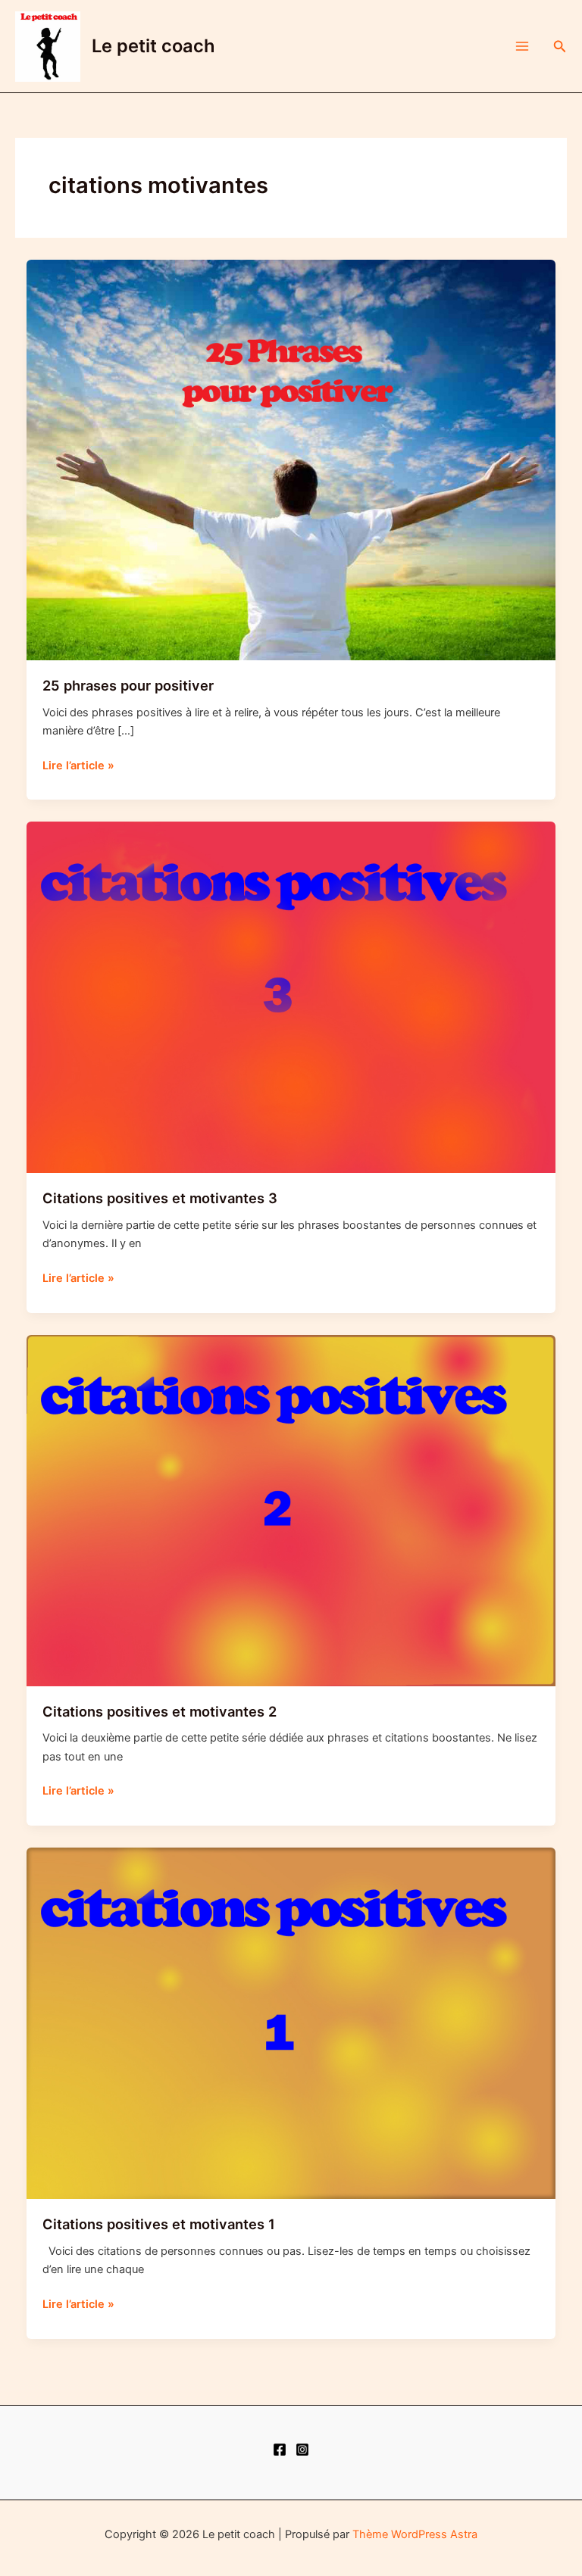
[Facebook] (280, 2450)
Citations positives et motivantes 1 (159, 2224)
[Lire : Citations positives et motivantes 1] (291, 2022)
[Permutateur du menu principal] (522, 46)
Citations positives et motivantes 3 (160, 1198)
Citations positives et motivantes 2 (160, 1711)
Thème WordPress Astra (415, 2534)
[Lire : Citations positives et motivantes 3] (291, 996)
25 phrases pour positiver (128, 685)
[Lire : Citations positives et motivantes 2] (291, 1510)
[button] (560, 47)
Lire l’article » (78, 766)
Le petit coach (153, 46)
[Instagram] (302, 2450)
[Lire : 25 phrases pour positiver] (291, 460)
